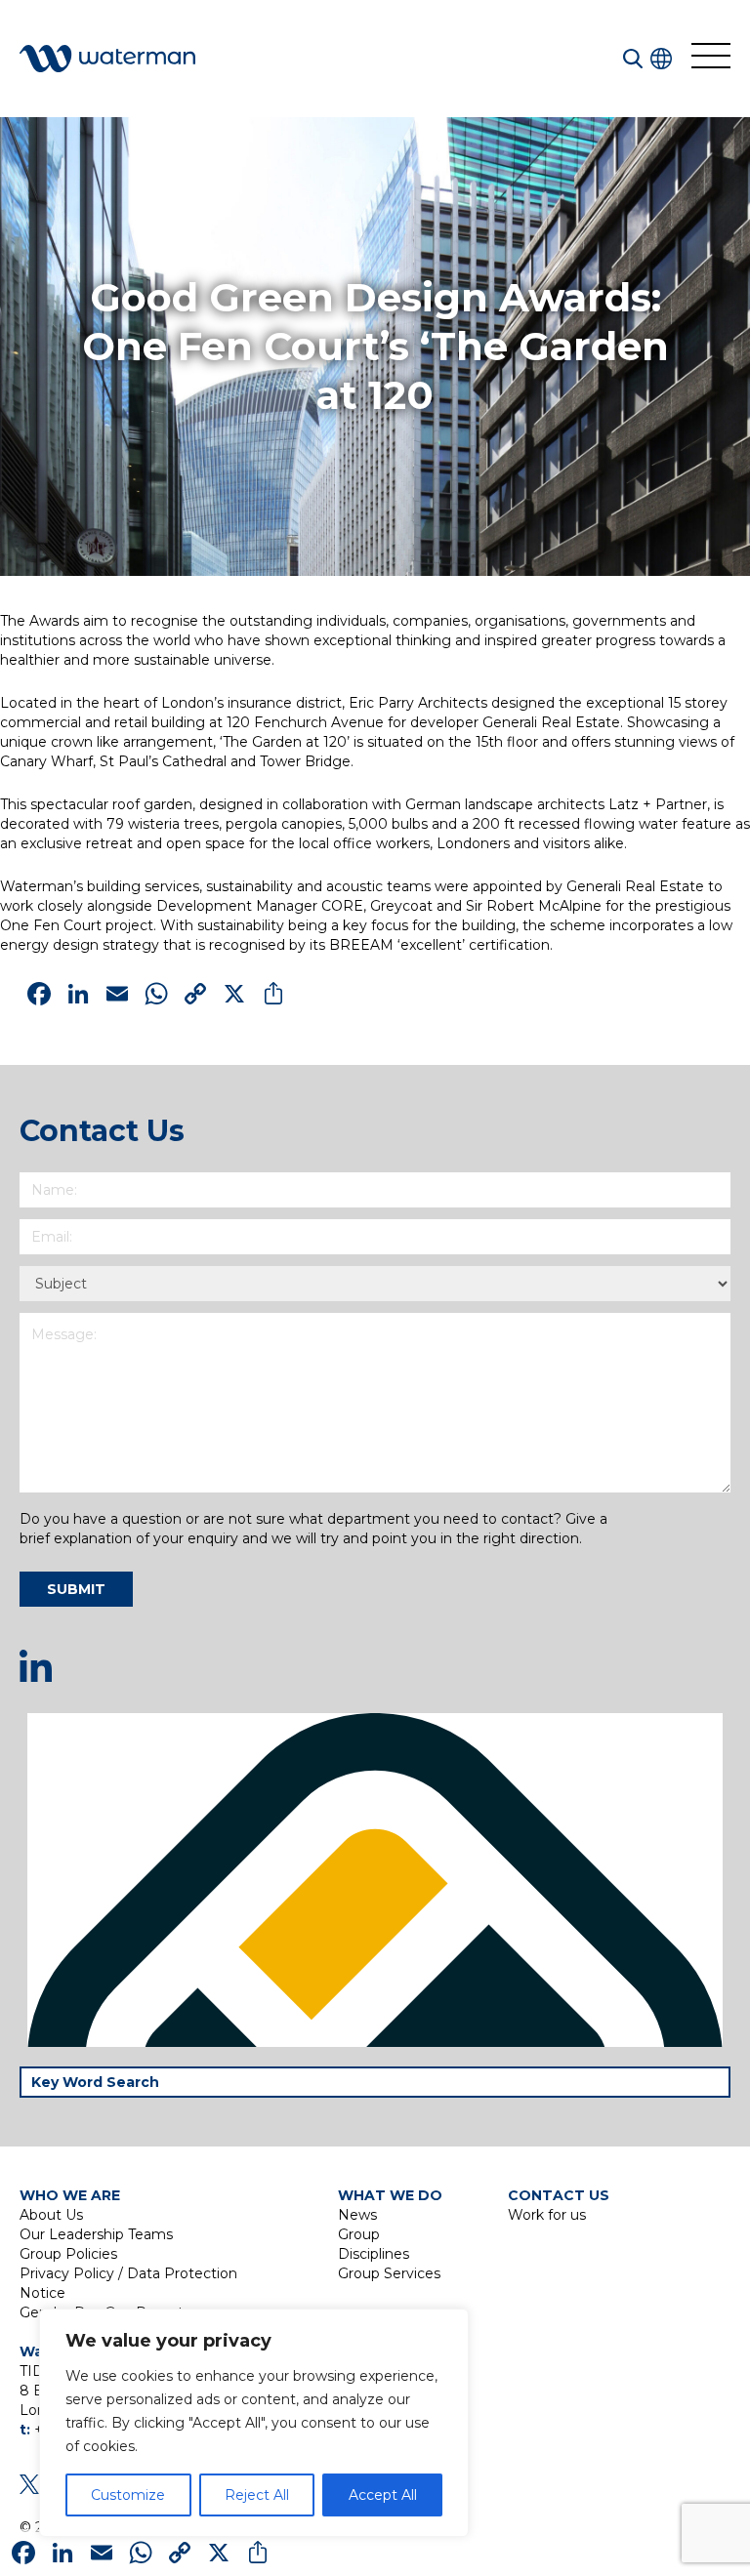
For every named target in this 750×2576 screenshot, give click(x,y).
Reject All (257, 2495)
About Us (51, 2215)
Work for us (547, 2215)
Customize (128, 2495)
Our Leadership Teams (96, 2234)
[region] (254, 2423)
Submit (76, 1589)
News (357, 2215)
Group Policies (68, 2254)
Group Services (389, 2273)
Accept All (383, 2495)
